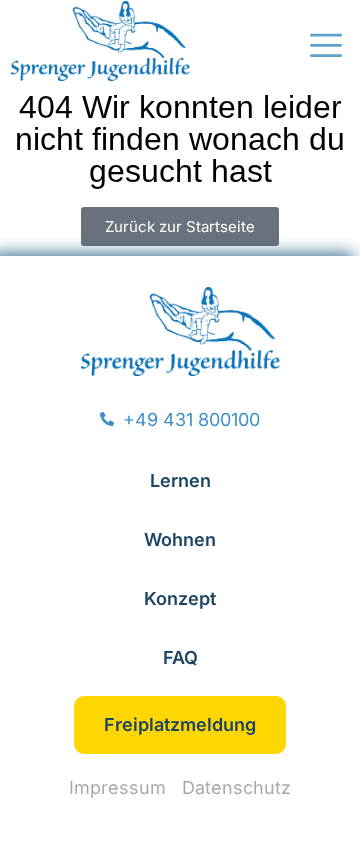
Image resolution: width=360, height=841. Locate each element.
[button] (326, 48)
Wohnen (180, 539)
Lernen (180, 480)
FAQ (180, 657)
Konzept (180, 598)
